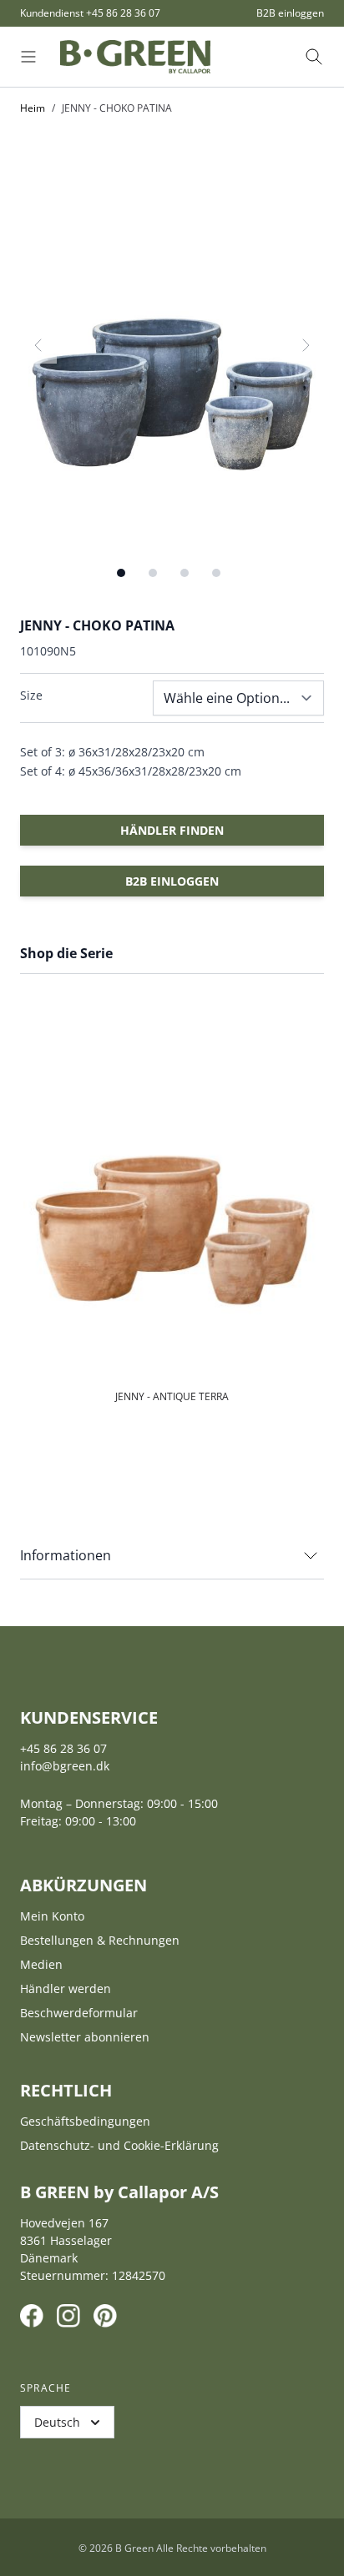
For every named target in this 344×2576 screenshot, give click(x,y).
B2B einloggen (290, 13)
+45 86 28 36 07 (123, 13)
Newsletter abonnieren (85, 2037)
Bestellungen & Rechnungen (100, 1940)
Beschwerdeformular (79, 2013)
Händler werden (66, 1988)
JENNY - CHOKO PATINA (117, 108)
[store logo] (135, 57)
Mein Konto (52, 1916)
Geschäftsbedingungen (85, 2121)
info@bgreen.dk (65, 1766)
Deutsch (57, 2422)
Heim (33, 108)
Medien (41, 1964)
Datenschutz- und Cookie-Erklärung (119, 2145)
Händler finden (172, 830)
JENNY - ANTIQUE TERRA (172, 1396)
